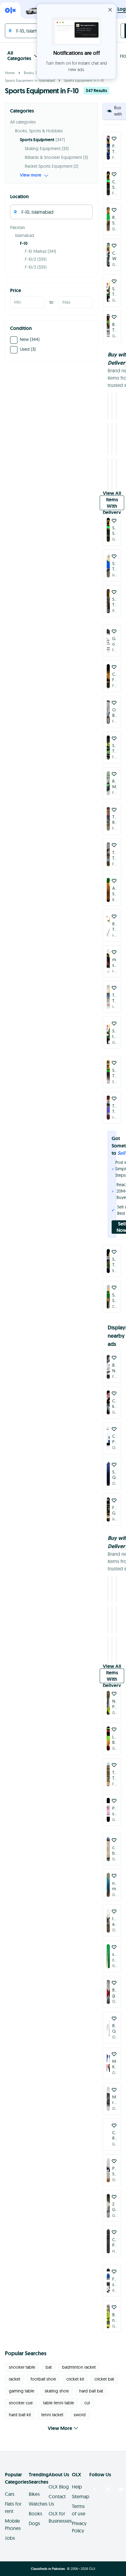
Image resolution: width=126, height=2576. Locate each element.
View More (60, 2428)
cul (87, 2403)
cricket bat (104, 2379)
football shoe (43, 2379)
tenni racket (52, 2415)
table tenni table (59, 2403)
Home (10, 73)
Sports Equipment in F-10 (84, 80)
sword (80, 2415)
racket (15, 2379)
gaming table (22, 2391)
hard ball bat (91, 2391)
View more (31, 175)
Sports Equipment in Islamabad (30, 80)
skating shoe (57, 2391)
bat (49, 2367)
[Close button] (110, 10)
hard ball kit (20, 2415)
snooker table (22, 2367)
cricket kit (75, 2379)
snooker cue (21, 2403)
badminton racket (79, 2367)
